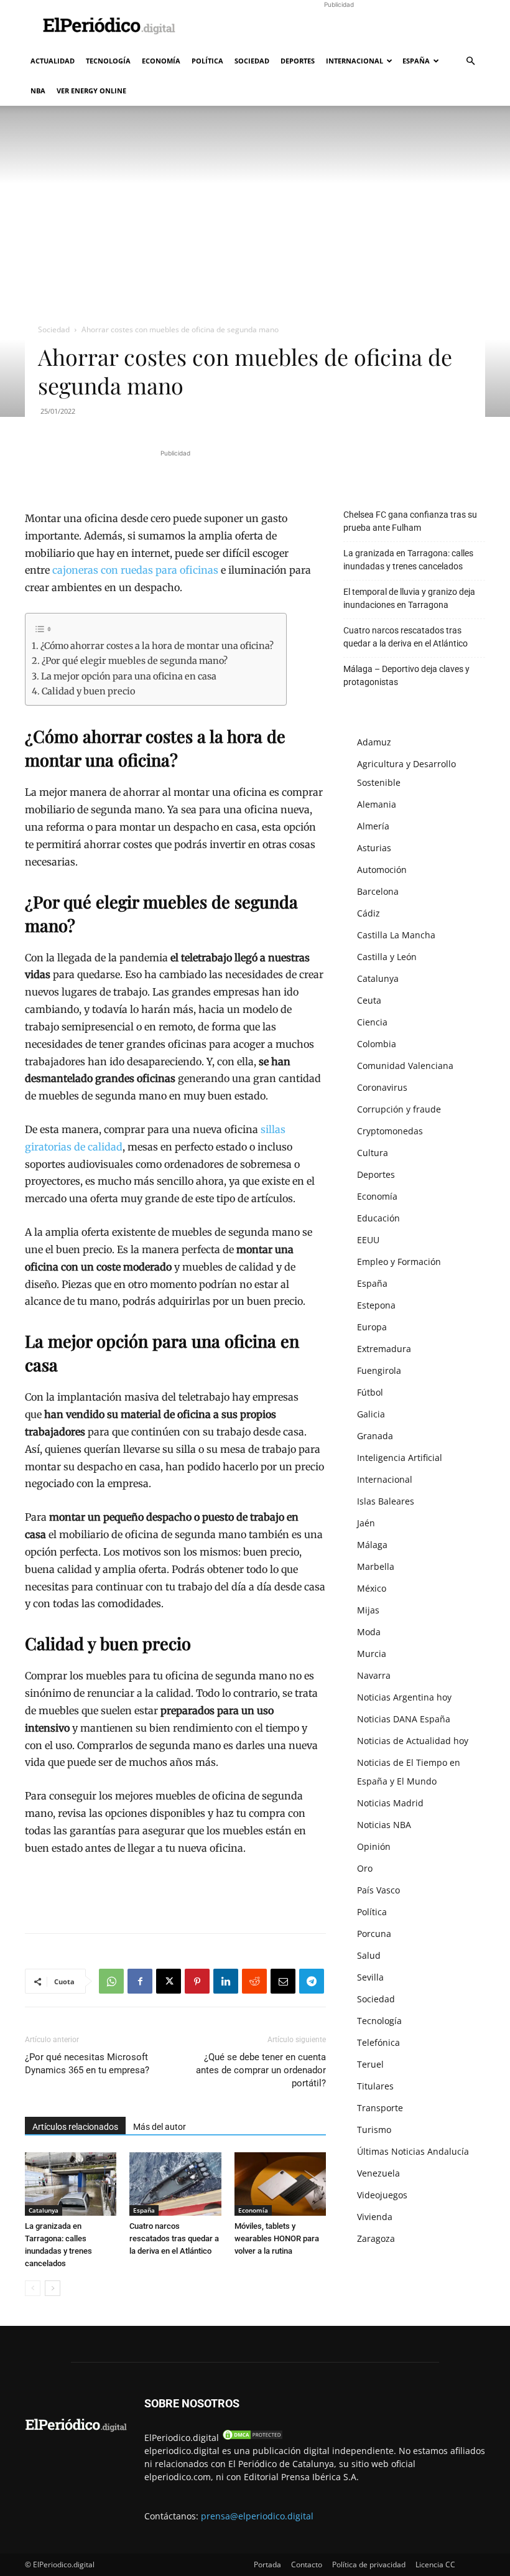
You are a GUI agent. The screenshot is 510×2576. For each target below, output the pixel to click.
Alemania (377, 804)
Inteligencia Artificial (400, 1458)
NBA (38, 91)
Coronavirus (382, 1087)
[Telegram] (312, 1981)
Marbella (376, 1566)
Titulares (375, 2086)
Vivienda (375, 2217)
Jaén (366, 1523)
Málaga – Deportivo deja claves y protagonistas (406, 675)
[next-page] (53, 2288)
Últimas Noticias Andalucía (413, 2151)
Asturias (374, 848)
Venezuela (378, 2173)
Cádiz (369, 913)
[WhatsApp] (111, 1981)
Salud (369, 1955)
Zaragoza (376, 2238)
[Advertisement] (339, 27)
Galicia (371, 1414)
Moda (369, 1632)
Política (207, 61)
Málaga (372, 1545)
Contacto (307, 2564)
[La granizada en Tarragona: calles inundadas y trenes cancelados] (71, 2184)
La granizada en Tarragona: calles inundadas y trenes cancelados (408, 560)
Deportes (298, 61)
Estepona (376, 1305)
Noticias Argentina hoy (404, 1697)
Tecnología (108, 61)
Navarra (374, 1675)
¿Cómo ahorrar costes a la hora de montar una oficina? (157, 646)
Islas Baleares (386, 1501)
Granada (375, 1436)
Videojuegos (382, 2195)
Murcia (372, 1654)
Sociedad (252, 61)
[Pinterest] (197, 1981)
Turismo (374, 2130)
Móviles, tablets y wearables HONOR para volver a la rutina (277, 2238)
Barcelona (378, 891)
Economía (161, 61)
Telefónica (378, 2042)
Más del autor (160, 2127)
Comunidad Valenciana (405, 1066)
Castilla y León (387, 957)
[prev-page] (33, 2288)
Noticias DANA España (404, 1719)
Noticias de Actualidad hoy (413, 1741)
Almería (373, 826)
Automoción (382, 870)
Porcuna (374, 1934)
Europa (372, 1327)
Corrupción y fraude (399, 1109)
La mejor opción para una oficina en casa (129, 676)
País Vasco (378, 1890)
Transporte (380, 2108)
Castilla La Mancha (396, 935)
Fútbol (370, 1392)
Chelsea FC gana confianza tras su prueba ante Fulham (410, 521)
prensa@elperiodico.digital (257, 2516)
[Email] (283, 1981)
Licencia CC (435, 2564)
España (416, 61)
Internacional (355, 61)
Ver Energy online (91, 91)
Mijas (368, 1610)
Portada (267, 2564)
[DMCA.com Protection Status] (253, 2438)
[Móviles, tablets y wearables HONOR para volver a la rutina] (280, 2184)
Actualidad (53, 61)
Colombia (377, 1044)
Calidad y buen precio (88, 691)
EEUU (368, 1240)
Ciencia (372, 1022)
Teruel (370, 2064)
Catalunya (44, 2210)
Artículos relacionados (75, 2127)
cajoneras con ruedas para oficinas (135, 570)
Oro (365, 1868)
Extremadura (384, 1349)
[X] (169, 1981)
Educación (378, 1218)
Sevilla (370, 1977)
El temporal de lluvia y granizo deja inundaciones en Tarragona (409, 598)
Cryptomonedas (390, 1131)
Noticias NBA (384, 1825)
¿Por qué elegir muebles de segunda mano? (135, 661)
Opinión (374, 1846)
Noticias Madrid (390, 1803)
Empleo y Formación (399, 1262)
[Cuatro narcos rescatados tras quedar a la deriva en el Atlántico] (175, 2184)
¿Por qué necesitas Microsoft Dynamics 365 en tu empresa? (87, 2064)
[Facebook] (140, 1981)
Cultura (373, 1153)
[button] (470, 61)
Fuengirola (379, 1370)
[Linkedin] (226, 1981)
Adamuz (374, 742)
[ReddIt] (254, 1981)
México (372, 1588)
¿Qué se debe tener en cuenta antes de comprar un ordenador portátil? (261, 2070)
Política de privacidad (369, 2564)
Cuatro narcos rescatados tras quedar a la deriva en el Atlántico (174, 2238)
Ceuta (369, 1000)
